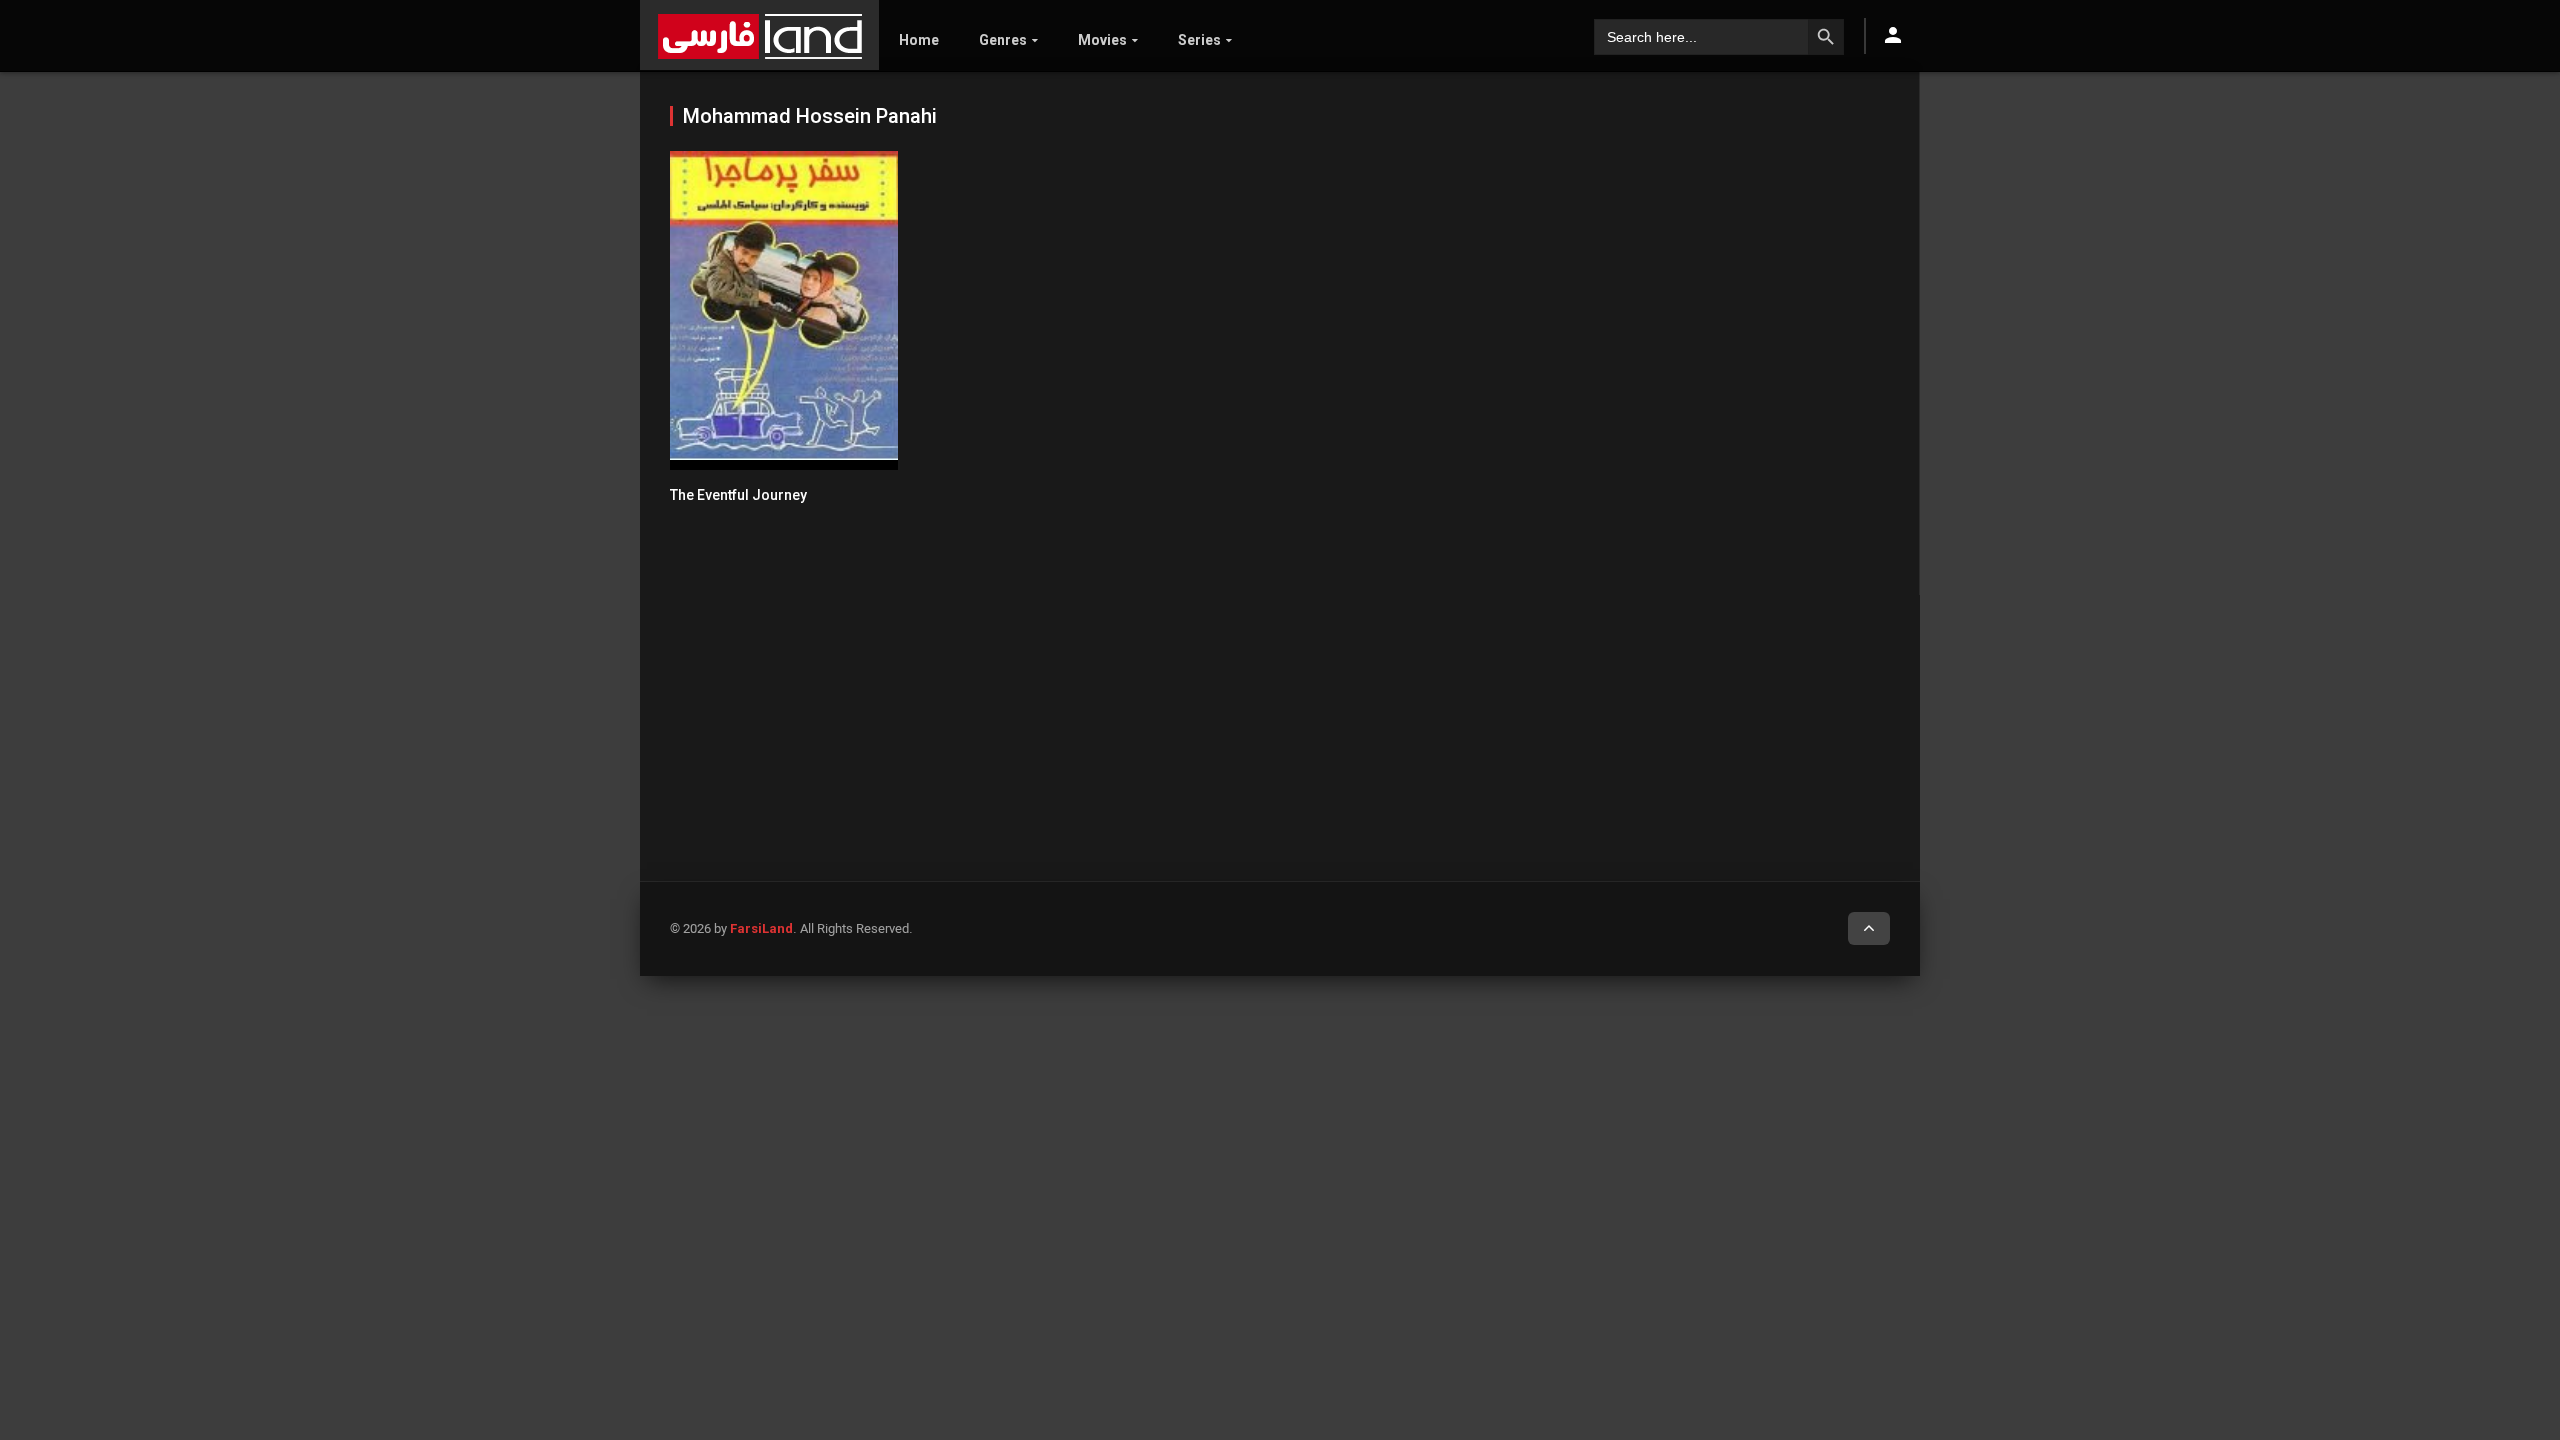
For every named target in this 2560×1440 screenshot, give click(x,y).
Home (919, 40)
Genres (1003, 40)
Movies (1102, 40)
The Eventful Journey (738, 495)
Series (1199, 40)
